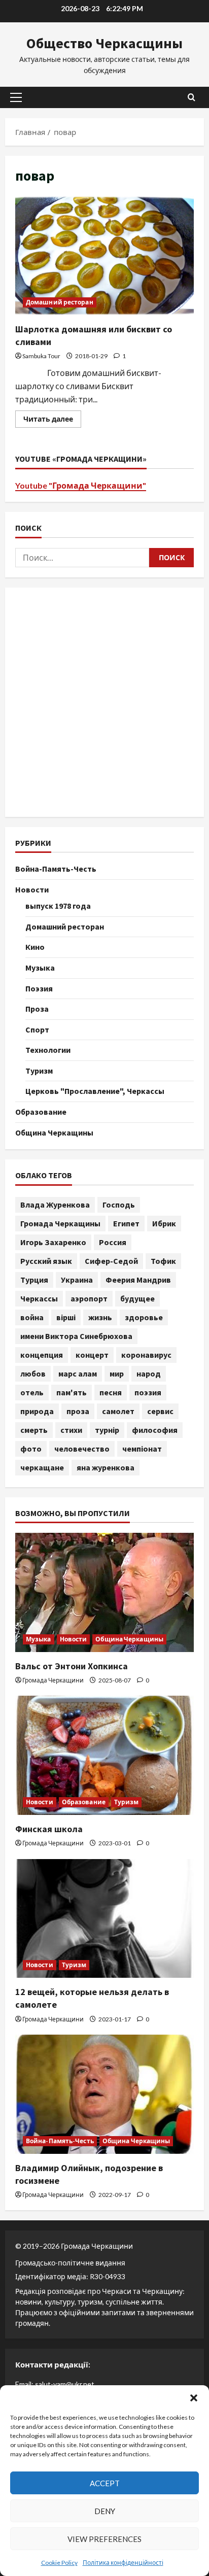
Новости (32, 889)
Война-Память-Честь (56, 869)
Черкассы (39, 1298)
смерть (34, 1430)
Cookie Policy (59, 2563)
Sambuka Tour (41, 356)
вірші (66, 1317)
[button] (194, 2398)
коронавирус (146, 1355)
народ (149, 1373)
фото (31, 1449)
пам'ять (72, 1392)
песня (111, 1392)
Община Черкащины (54, 1132)
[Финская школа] (104, 1755)
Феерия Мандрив (138, 1280)
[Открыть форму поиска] (191, 97)
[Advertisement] (104, 702)
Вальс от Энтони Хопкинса (72, 1666)
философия (155, 1430)
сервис (160, 1411)
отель (32, 1392)
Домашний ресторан (60, 302)
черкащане (42, 1467)
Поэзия (39, 988)
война (32, 1317)
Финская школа (49, 1829)
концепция (42, 1355)
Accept (105, 2483)
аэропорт (89, 1298)
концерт (92, 1355)
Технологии (48, 1050)
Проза (37, 1009)
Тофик (163, 1261)
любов (33, 1373)
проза (78, 1411)
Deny (105, 2511)
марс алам (78, 1373)
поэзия (148, 1392)
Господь (119, 1205)
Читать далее (52, 421)
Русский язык (46, 1261)
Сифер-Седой (111, 1261)
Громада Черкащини (53, 1680)
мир (117, 1373)
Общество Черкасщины (104, 43)
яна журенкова (106, 1467)
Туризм (39, 1071)
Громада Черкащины (60, 1223)
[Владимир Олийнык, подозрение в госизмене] (104, 2094)
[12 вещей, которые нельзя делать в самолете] (104, 1919)
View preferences (104, 2539)
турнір (107, 1430)
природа (37, 1411)
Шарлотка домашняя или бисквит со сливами (104, 255)
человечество (82, 1449)
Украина (77, 1280)
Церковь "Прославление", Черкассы (95, 1091)
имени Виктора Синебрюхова (76, 1336)
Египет (126, 1223)
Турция (34, 1280)
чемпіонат (142, 1449)
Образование (41, 1112)
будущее (137, 1298)
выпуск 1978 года (58, 906)
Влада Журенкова (55, 1205)
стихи (71, 1430)
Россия (113, 1242)
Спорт (37, 1029)
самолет (118, 1411)
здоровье (144, 1317)
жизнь (100, 1317)
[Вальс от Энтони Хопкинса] (104, 1592)
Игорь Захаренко (53, 1242)
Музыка (40, 968)
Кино (35, 947)
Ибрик (164, 1223)
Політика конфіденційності (123, 2563)
